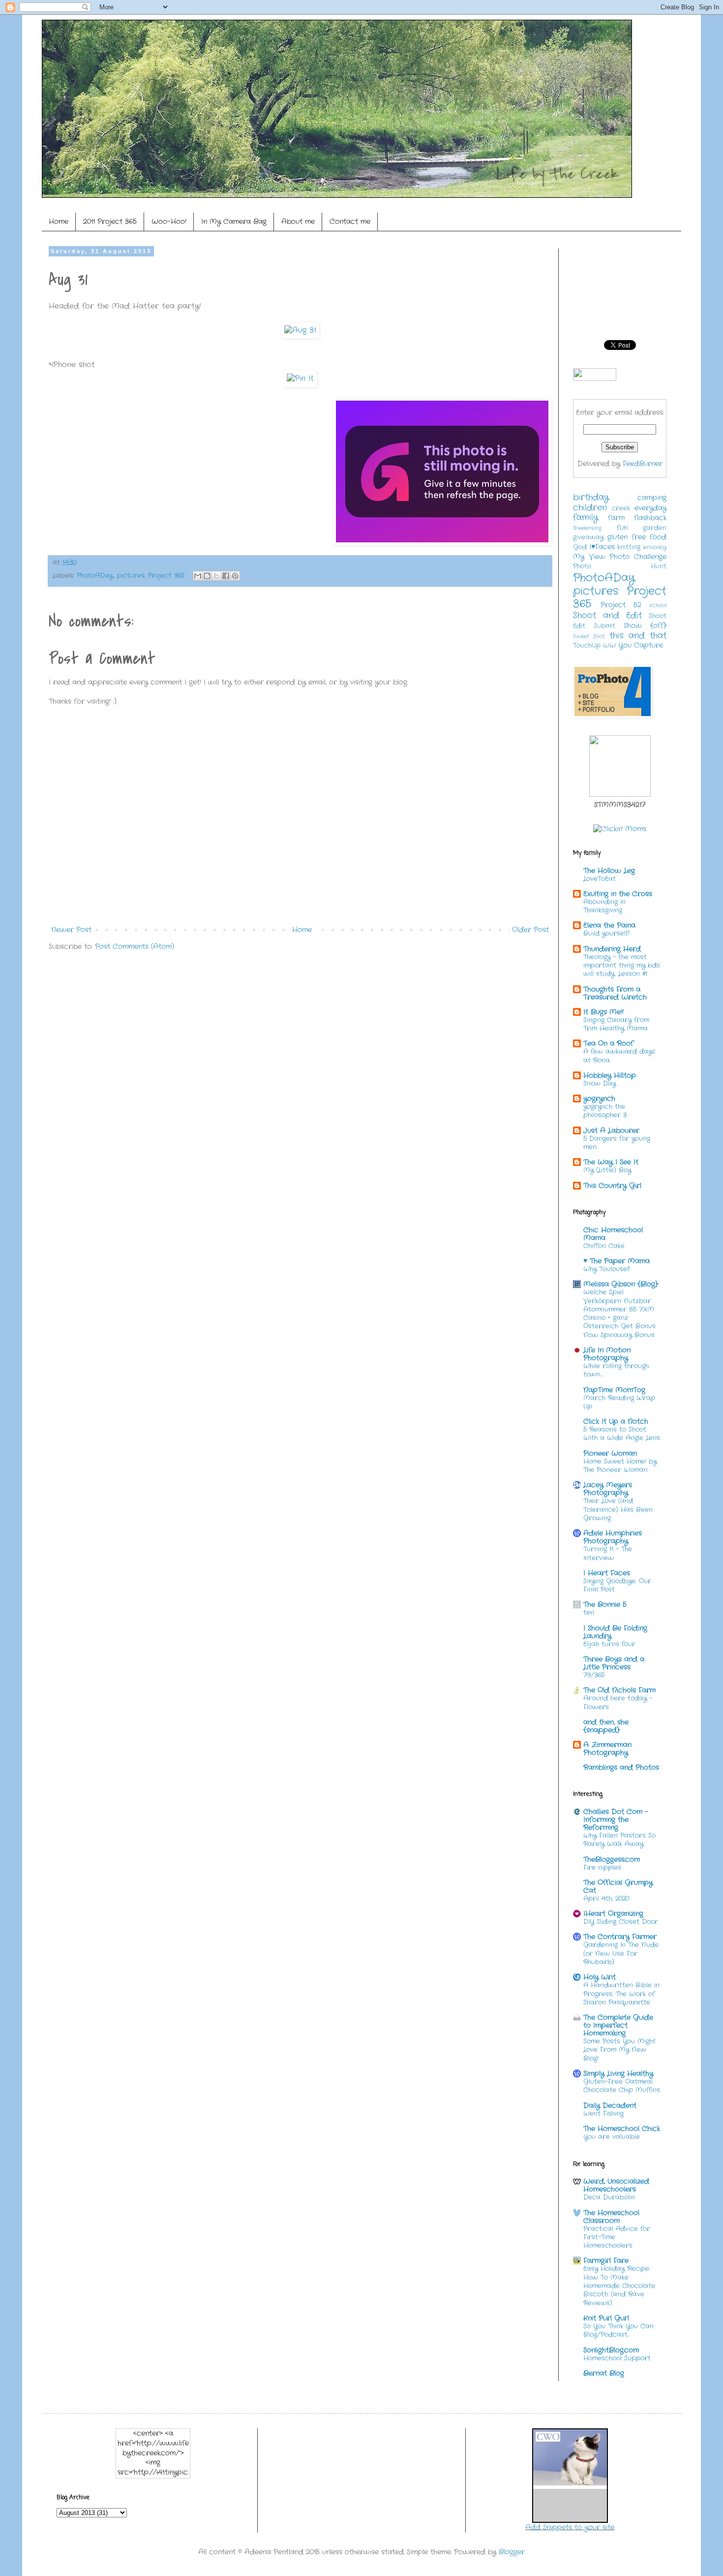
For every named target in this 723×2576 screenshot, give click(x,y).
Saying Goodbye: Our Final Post (617, 1585)
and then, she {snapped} (606, 1726)
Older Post (530, 930)
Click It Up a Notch (616, 1421)
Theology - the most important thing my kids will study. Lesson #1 (622, 966)
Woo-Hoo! (169, 221)
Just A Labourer (611, 1131)
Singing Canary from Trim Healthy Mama (616, 1024)
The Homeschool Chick (622, 2129)
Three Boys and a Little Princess (614, 1663)
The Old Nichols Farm (619, 1690)
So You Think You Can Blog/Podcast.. (618, 2330)
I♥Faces (602, 547)
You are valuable (612, 2137)
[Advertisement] (228, 988)
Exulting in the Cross (618, 894)
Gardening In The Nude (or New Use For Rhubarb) (621, 1953)
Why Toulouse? (606, 1269)
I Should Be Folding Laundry (615, 1632)
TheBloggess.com (612, 1859)
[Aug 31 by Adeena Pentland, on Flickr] (300, 330)
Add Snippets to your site (570, 2527)
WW (609, 646)
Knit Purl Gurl (606, 2318)
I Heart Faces (607, 1573)
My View (589, 557)
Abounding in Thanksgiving (604, 906)
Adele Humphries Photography (613, 1537)
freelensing (587, 528)
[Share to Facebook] (226, 576)
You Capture (641, 645)
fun (622, 528)
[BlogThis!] (207, 576)
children (590, 508)
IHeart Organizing (613, 1914)
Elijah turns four (609, 1644)
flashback (650, 518)
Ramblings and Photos (621, 1767)
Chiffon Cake (604, 1246)
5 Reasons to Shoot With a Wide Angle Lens (622, 1434)
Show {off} (645, 626)
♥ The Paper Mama (617, 1261)
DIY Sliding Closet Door (621, 1922)
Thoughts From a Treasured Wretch (615, 993)
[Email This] (198, 576)
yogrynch (599, 1099)
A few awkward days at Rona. (619, 1056)
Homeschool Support (617, 2358)
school (658, 605)
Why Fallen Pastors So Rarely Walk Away (619, 1840)
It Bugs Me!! (603, 1012)
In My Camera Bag (234, 221)
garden (655, 528)
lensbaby (655, 547)
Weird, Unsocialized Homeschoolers (616, 2185)
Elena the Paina (609, 925)
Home (59, 221)
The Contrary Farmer (620, 1937)
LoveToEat (600, 879)
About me (298, 221)
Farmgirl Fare (606, 2261)
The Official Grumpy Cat (618, 1886)
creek (621, 508)
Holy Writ (600, 1977)
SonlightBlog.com (611, 2350)
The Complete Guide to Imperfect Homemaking (618, 2025)
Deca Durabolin (609, 2197)
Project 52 (621, 605)
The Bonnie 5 (605, 1604)
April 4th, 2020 (606, 1899)
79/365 (594, 1675)
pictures (131, 576)
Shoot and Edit (607, 616)
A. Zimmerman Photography (607, 1749)
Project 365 (166, 576)
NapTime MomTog (614, 1390)
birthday (591, 498)
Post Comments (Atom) (135, 946)
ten (589, 1613)
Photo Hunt (620, 566)
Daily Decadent (610, 2105)
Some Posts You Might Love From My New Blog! (619, 2050)
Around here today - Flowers (618, 1702)
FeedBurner (643, 464)
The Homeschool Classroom (611, 2217)
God (580, 547)
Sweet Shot (589, 636)
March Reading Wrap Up (619, 1402)
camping (652, 498)
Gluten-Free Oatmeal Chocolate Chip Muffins (622, 2086)
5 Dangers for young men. (617, 1143)
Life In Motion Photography (607, 1354)
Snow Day (600, 1084)
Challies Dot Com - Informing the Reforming (616, 1820)
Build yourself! (606, 933)
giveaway (588, 537)
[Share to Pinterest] (235, 576)
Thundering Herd (612, 949)
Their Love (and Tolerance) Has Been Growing (618, 1509)
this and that (638, 636)
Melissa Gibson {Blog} (621, 1284)
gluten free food (637, 537)
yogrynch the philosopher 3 (605, 1111)
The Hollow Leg (609, 871)
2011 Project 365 (110, 221)
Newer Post (71, 930)
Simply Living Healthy (618, 2073)
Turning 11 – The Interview (608, 1553)
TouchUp (587, 646)
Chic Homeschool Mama (613, 1234)
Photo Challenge (638, 557)
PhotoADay (95, 576)
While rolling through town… (616, 1370)
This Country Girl (612, 1186)
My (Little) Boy (607, 1170)
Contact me (350, 221)
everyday (650, 508)
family (586, 518)
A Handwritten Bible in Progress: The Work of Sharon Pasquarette (621, 1994)
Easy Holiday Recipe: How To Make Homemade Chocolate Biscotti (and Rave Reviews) (619, 2286)
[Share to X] (216, 576)
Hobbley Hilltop (610, 1075)
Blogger (512, 2552)
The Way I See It (611, 1162)
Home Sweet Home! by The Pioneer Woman (620, 1466)
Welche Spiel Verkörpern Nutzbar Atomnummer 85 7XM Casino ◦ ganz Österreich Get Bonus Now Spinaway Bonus (619, 1313)
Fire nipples (602, 1868)
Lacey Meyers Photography (608, 1489)
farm (616, 518)
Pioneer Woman (610, 1453)
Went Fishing (603, 2114)
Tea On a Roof (608, 1043)
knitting (629, 547)
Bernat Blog (604, 2373)
